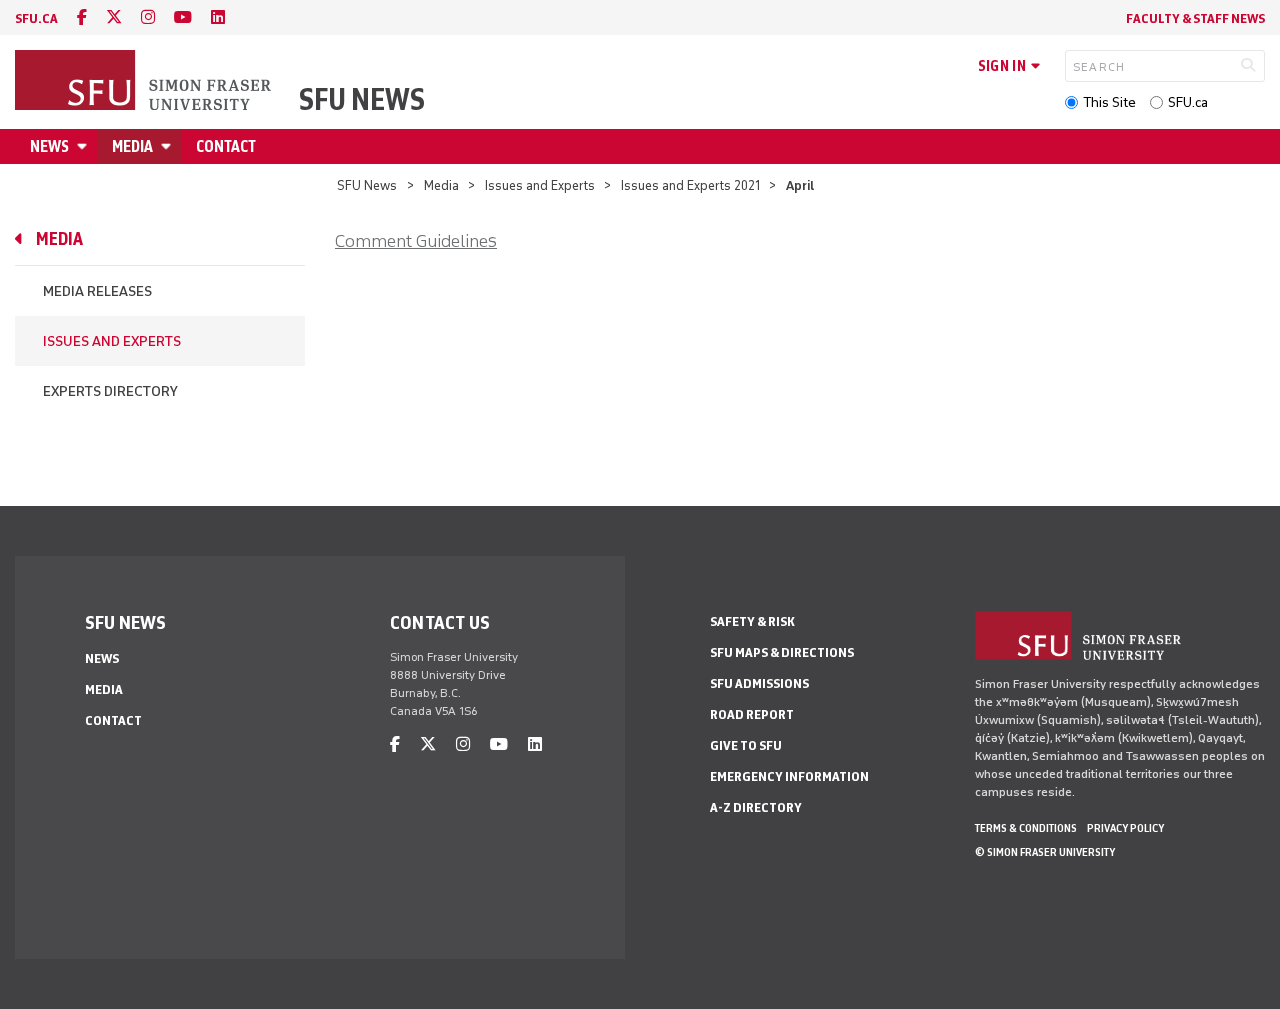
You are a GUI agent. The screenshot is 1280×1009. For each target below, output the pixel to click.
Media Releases (97, 291)
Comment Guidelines (416, 241)
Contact (226, 146)
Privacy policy (1125, 828)
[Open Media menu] (169, 146)
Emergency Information (789, 776)
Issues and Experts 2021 (690, 185)
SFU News (362, 100)
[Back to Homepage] (145, 82)
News (49, 146)
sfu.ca (36, 18)
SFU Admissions (759, 683)
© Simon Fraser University (1045, 852)
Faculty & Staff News (1195, 18)
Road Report (752, 714)
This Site (1109, 102)
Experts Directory (110, 391)
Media (132, 146)
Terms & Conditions (1026, 828)
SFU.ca (1188, 102)
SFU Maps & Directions (782, 652)
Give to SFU (746, 745)
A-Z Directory (756, 807)
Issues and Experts (540, 185)
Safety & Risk (752, 621)
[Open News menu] (85, 146)
